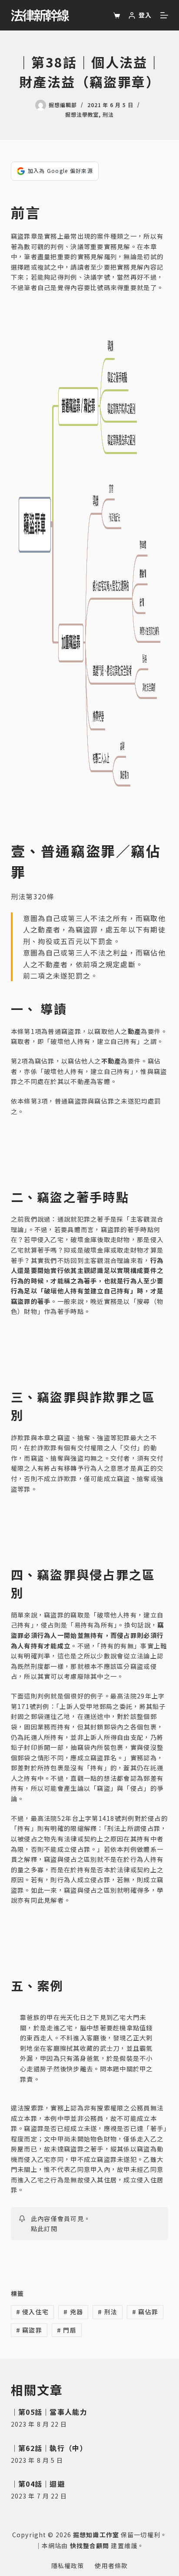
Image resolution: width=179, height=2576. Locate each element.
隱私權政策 (68, 2566)
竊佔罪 (145, 2312)
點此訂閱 (44, 2228)
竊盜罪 (29, 2330)
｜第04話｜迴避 (38, 2484)
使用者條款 (111, 2566)
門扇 (67, 2330)
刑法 (108, 114)
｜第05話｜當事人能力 (49, 2412)
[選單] (164, 15)
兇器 (73, 2312)
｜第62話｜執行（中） (49, 2448)
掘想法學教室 (82, 114)
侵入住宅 (33, 2312)
